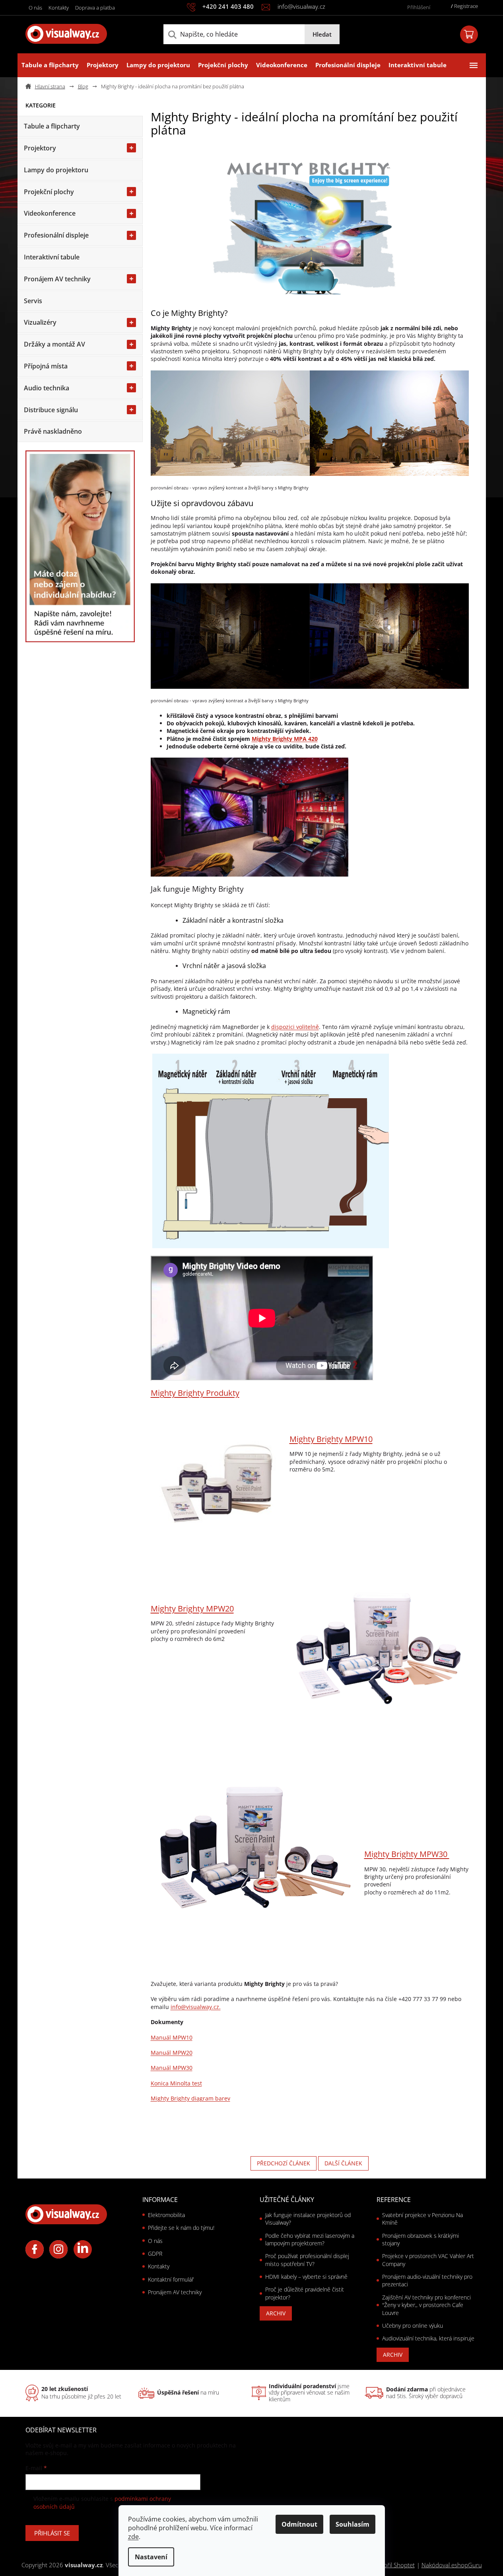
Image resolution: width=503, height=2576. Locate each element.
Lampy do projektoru (56, 170)
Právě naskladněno (53, 431)
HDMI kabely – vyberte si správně (306, 2277)
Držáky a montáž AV (54, 344)
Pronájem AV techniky (57, 279)
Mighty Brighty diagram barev (190, 2098)
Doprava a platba (95, 8)
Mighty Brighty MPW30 (407, 1854)
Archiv (276, 2313)
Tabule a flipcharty (52, 126)
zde (133, 2537)
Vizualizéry (40, 322)
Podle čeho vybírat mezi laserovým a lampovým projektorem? (310, 2239)
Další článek (343, 2163)
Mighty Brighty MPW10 (331, 1439)
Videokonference (50, 213)
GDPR (155, 2254)
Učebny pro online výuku (413, 2326)
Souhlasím (352, 2524)
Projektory (40, 148)
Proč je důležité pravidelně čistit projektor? (305, 2293)
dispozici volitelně (295, 1027)
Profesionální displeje (56, 235)
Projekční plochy (49, 192)
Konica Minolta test (176, 2083)
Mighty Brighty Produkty (195, 1393)
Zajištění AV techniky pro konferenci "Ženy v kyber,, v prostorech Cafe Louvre (426, 2305)
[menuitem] (50, 65)
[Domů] (49, 87)
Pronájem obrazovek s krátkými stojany (420, 2239)
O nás (35, 8)
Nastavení (151, 2557)
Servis (33, 301)
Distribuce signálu (51, 410)
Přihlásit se (52, 2533)
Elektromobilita (166, 2215)
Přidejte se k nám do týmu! (181, 2228)
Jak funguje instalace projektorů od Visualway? (308, 2219)
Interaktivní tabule (52, 257)
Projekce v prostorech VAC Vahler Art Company (428, 2260)
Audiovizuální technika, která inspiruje (428, 2338)
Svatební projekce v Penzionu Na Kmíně (422, 2219)
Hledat (322, 34)
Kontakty (59, 8)
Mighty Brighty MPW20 (192, 1609)
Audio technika (47, 388)
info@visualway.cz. (196, 2007)
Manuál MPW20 (172, 2053)
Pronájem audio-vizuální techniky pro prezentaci (427, 2280)
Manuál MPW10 (172, 2037)
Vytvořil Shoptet (394, 2565)
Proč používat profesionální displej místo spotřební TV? (307, 2260)
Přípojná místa (46, 366)
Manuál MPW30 (172, 2068)
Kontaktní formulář (171, 2279)
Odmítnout (299, 2524)
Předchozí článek (284, 2163)
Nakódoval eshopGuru (452, 2565)
